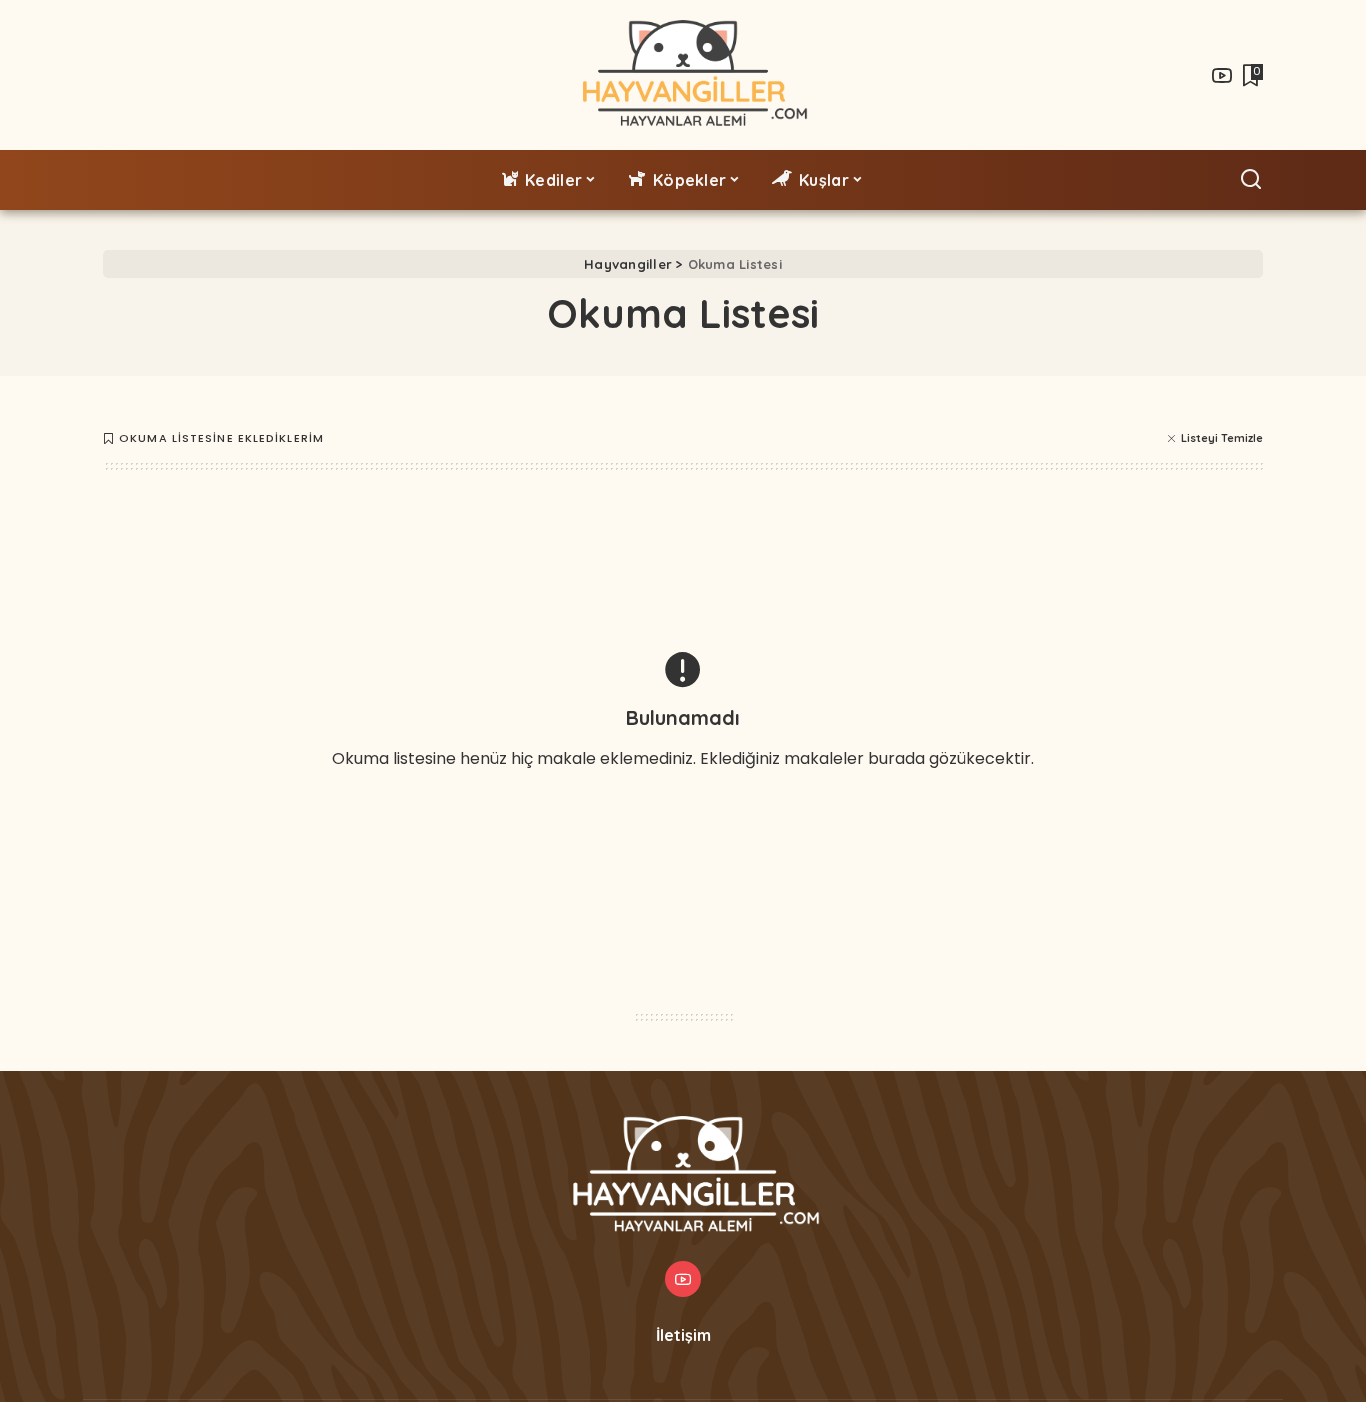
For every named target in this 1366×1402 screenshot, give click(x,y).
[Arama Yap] (1251, 180)
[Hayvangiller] (683, 75)
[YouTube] (1222, 75)
